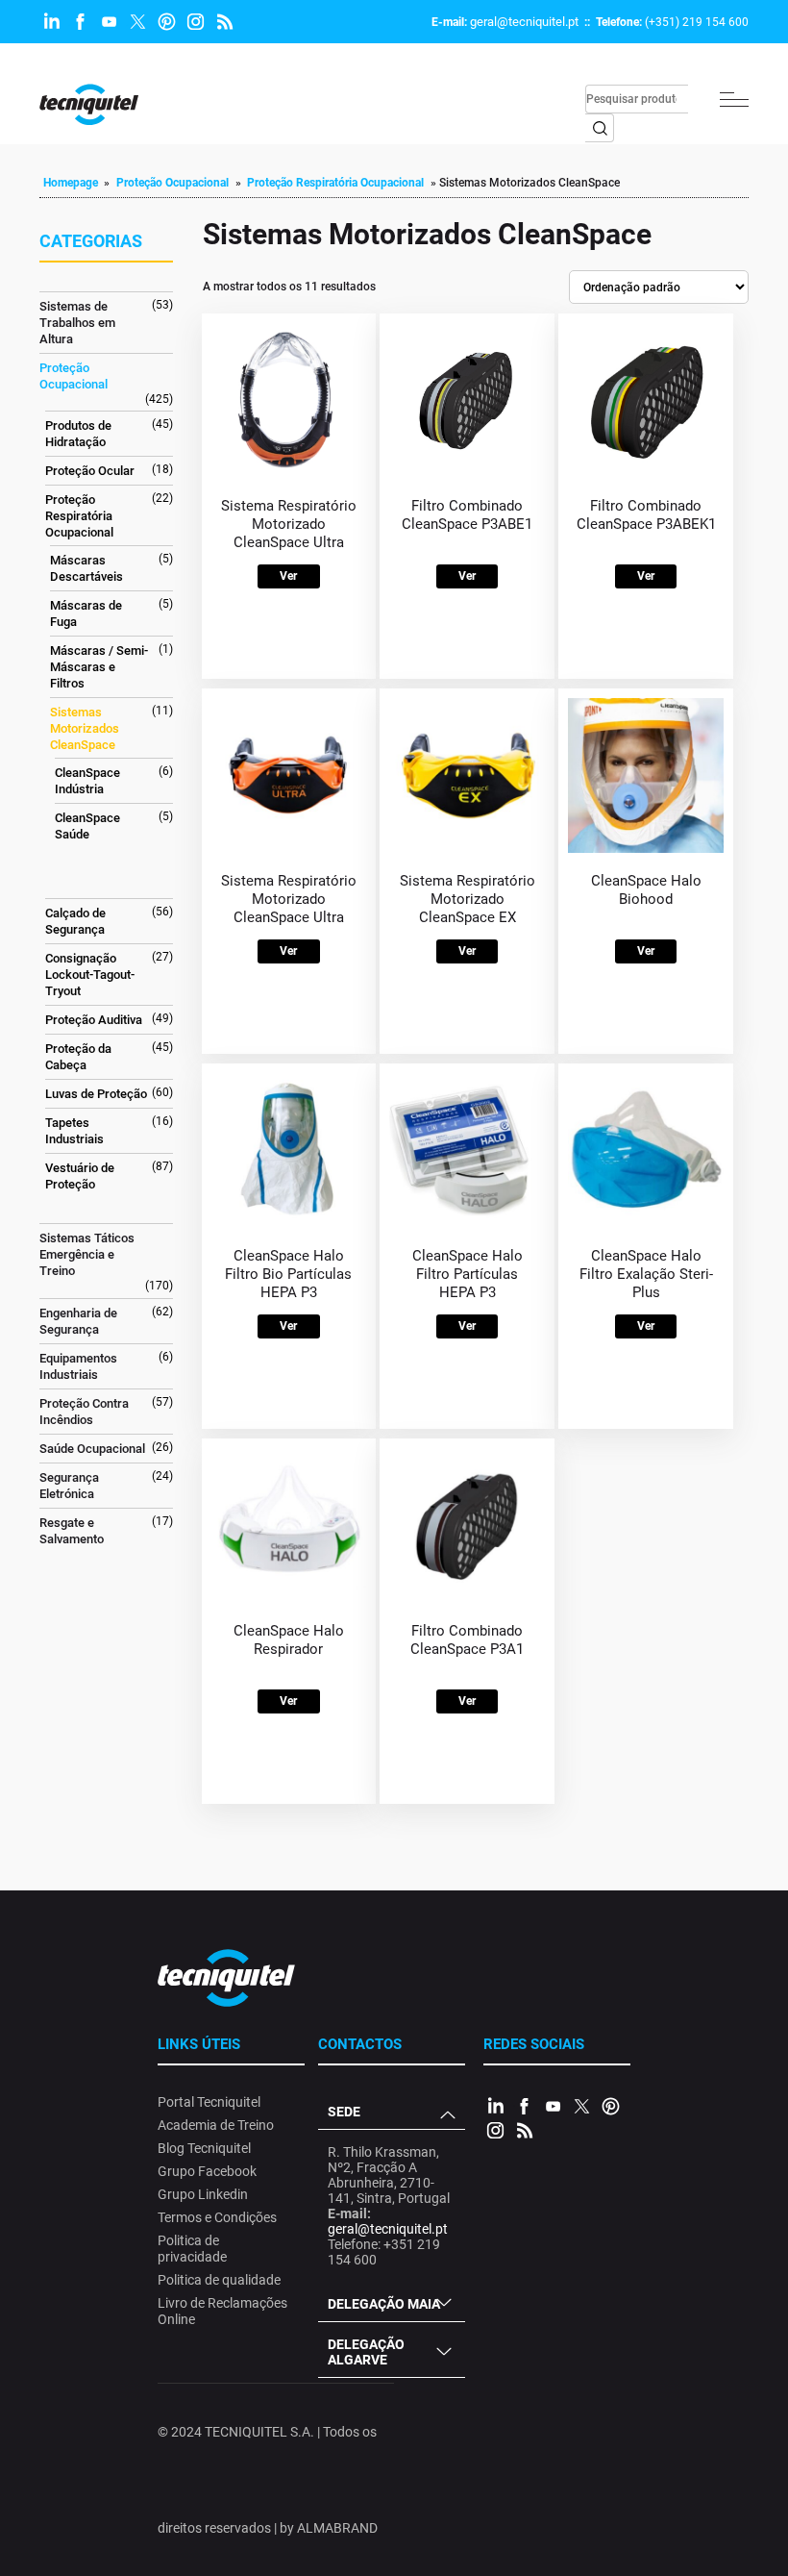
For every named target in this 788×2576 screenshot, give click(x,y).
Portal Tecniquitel (209, 2102)
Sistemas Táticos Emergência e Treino (87, 1254)
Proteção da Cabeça (78, 1057)
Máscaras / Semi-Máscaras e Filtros (99, 667)
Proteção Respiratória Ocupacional (335, 183)
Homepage (71, 183)
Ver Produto (288, 579)
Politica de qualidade (219, 2280)
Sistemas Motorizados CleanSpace (85, 728)
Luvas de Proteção (96, 1094)
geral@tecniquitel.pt (524, 22)
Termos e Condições (217, 2217)
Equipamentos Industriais (78, 1366)
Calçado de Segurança (75, 921)
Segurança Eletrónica (69, 1486)
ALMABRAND (337, 2528)
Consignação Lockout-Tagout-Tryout (90, 975)
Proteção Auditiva (94, 1020)
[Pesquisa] (600, 128)
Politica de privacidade (192, 2249)
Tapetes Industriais (74, 1131)
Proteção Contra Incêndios (84, 1412)
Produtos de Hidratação (78, 434)
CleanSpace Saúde (87, 826)
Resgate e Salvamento (72, 1531)
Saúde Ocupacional (92, 1449)
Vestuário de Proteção (80, 1176)
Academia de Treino (216, 2125)
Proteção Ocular (90, 471)
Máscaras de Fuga (86, 613)
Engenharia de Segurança (78, 1321)
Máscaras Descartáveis (86, 568)
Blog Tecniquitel (204, 2148)
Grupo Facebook (207, 2171)
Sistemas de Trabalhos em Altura (77, 323)
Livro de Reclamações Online (222, 2311)
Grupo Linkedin (203, 2194)
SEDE (344, 2112)
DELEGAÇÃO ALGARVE (366, 2352)
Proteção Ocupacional (172, 183)
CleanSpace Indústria (87, 781)
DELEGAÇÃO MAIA (384, 2304)
